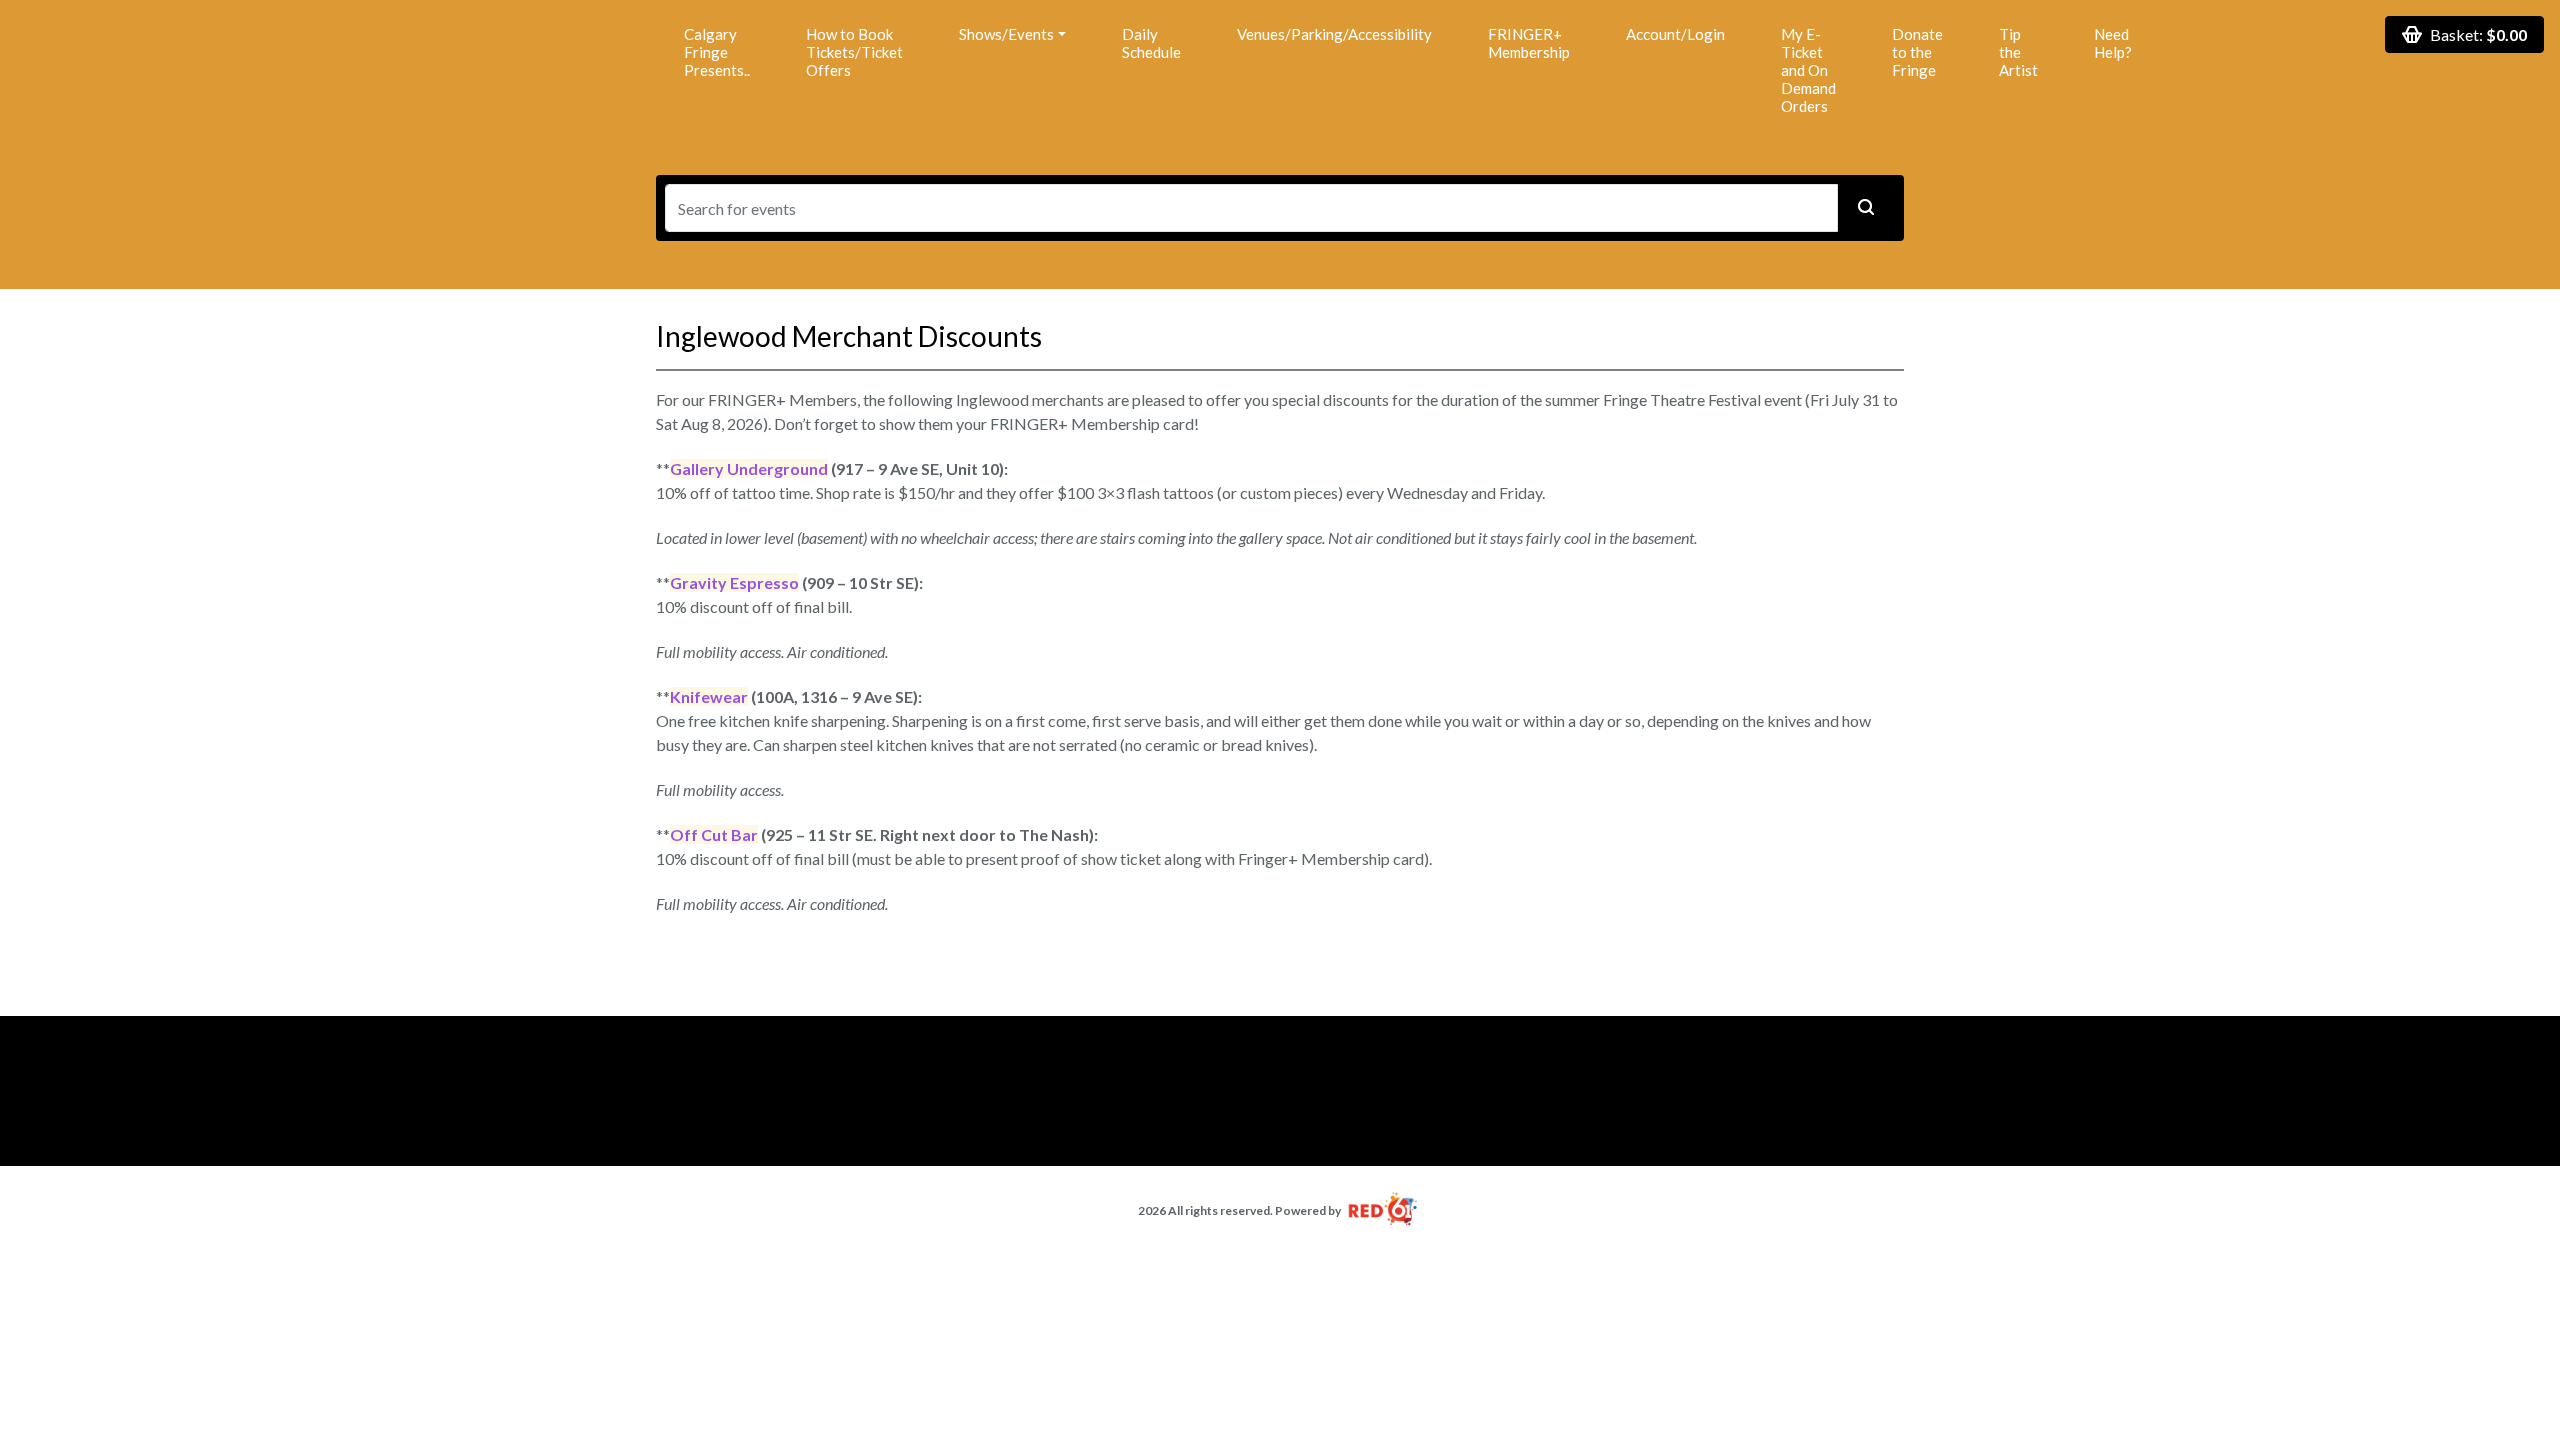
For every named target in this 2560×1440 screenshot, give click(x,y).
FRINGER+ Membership (1529, 43)
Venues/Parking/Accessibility (1334, 34)
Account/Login (1675, 34)
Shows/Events (1006, 34)
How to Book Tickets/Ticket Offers (854, 52)
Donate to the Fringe (1917, 52)
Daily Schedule (1151, 43)
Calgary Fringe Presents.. (717, 52)
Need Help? (2113, 43)
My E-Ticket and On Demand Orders (1808, 70)
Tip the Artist (2018, 52)
